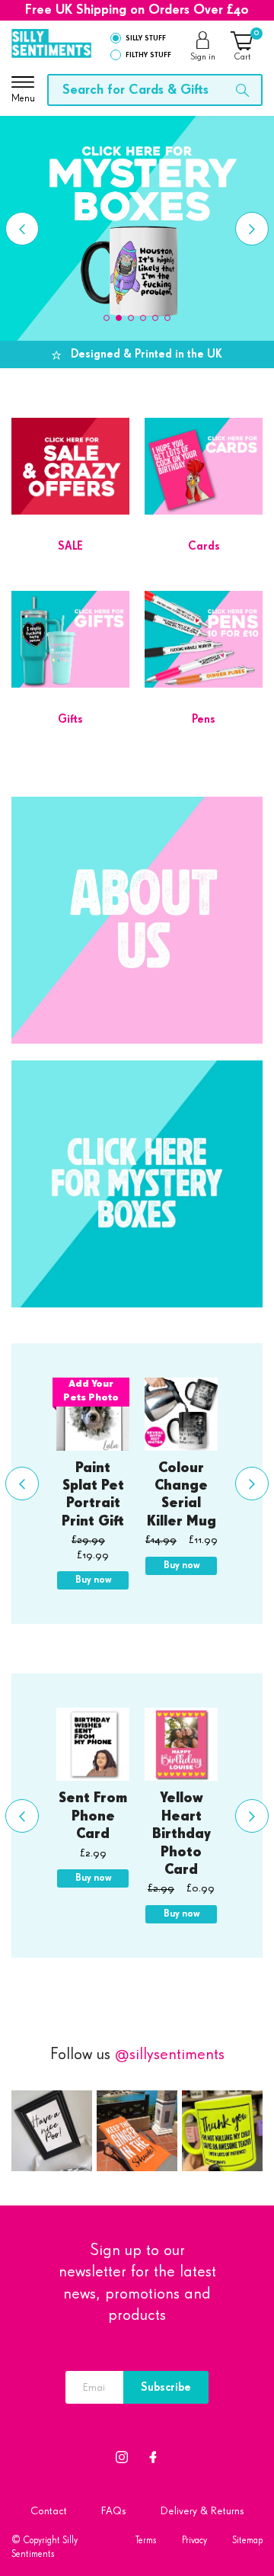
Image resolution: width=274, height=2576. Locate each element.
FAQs (114, 2511)
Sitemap (247, 2541)
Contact (49, 2511)
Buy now (93, 1580)
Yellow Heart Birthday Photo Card (182, 1834)
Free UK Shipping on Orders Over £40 (137, 10)
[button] (107, 318)
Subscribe (166, 2387)
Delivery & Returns (202, 2511)
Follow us (137, 2055)
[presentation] (22, 229)
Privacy (194, 2541)
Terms (146, 2541)
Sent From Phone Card (93, 1816)
